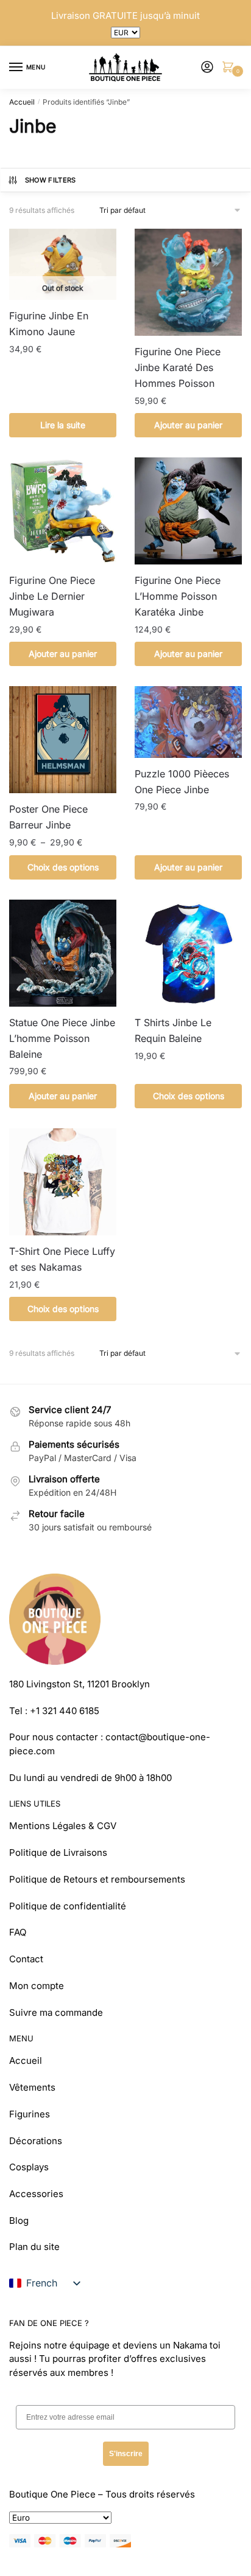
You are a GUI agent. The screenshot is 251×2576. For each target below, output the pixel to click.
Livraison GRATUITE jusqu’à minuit (125, 16)
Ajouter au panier (188, 425)
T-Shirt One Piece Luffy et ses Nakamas (62, 1259)
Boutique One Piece (52, 2494)
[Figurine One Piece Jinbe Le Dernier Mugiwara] (63, 511)
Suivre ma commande (56, 2012)
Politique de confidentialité (68, 1906)
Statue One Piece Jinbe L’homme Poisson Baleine (62, 1038)
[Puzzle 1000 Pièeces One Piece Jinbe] (188, 722)
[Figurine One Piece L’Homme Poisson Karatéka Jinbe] (188, 511)
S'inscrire (126, 2454)
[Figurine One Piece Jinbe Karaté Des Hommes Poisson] (188, 282)
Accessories (36, 2194)
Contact (26, 1959)
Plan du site (34, 2247)
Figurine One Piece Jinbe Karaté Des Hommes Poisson (178, 367)
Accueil (22, 102)
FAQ (18, 1932)
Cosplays (29, 2167)
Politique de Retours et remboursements (97, 1879)
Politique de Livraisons (58, 1852)
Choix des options (63, 867)
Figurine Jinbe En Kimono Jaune (49, 324)
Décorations (36, 2141)
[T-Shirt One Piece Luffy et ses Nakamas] (63, 1182)
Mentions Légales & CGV (63, 1826)
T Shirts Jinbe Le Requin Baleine (173, 1030)
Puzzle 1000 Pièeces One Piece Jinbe (182, 782)
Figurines (30, 2114)
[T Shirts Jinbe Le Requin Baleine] (188, 953)
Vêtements (32, 2087)
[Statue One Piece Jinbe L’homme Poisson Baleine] (63, 953)
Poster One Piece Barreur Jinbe (48, 817)
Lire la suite (63, 425)
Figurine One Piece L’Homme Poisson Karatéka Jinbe (178, 596)
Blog (19, 2220)
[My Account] (207, 68)
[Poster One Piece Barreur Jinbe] (63, 740)
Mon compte (37, 1986)
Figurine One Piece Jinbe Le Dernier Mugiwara (52, 596)
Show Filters (51, 180)
